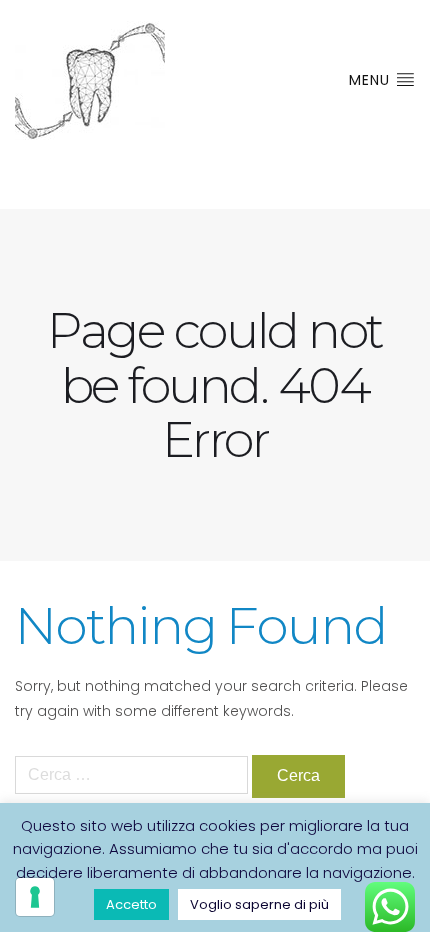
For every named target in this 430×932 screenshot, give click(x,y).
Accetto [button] (131, 904)
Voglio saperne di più (259, 904)
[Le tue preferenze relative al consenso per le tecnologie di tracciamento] (35, 897)
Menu (372, 80)
